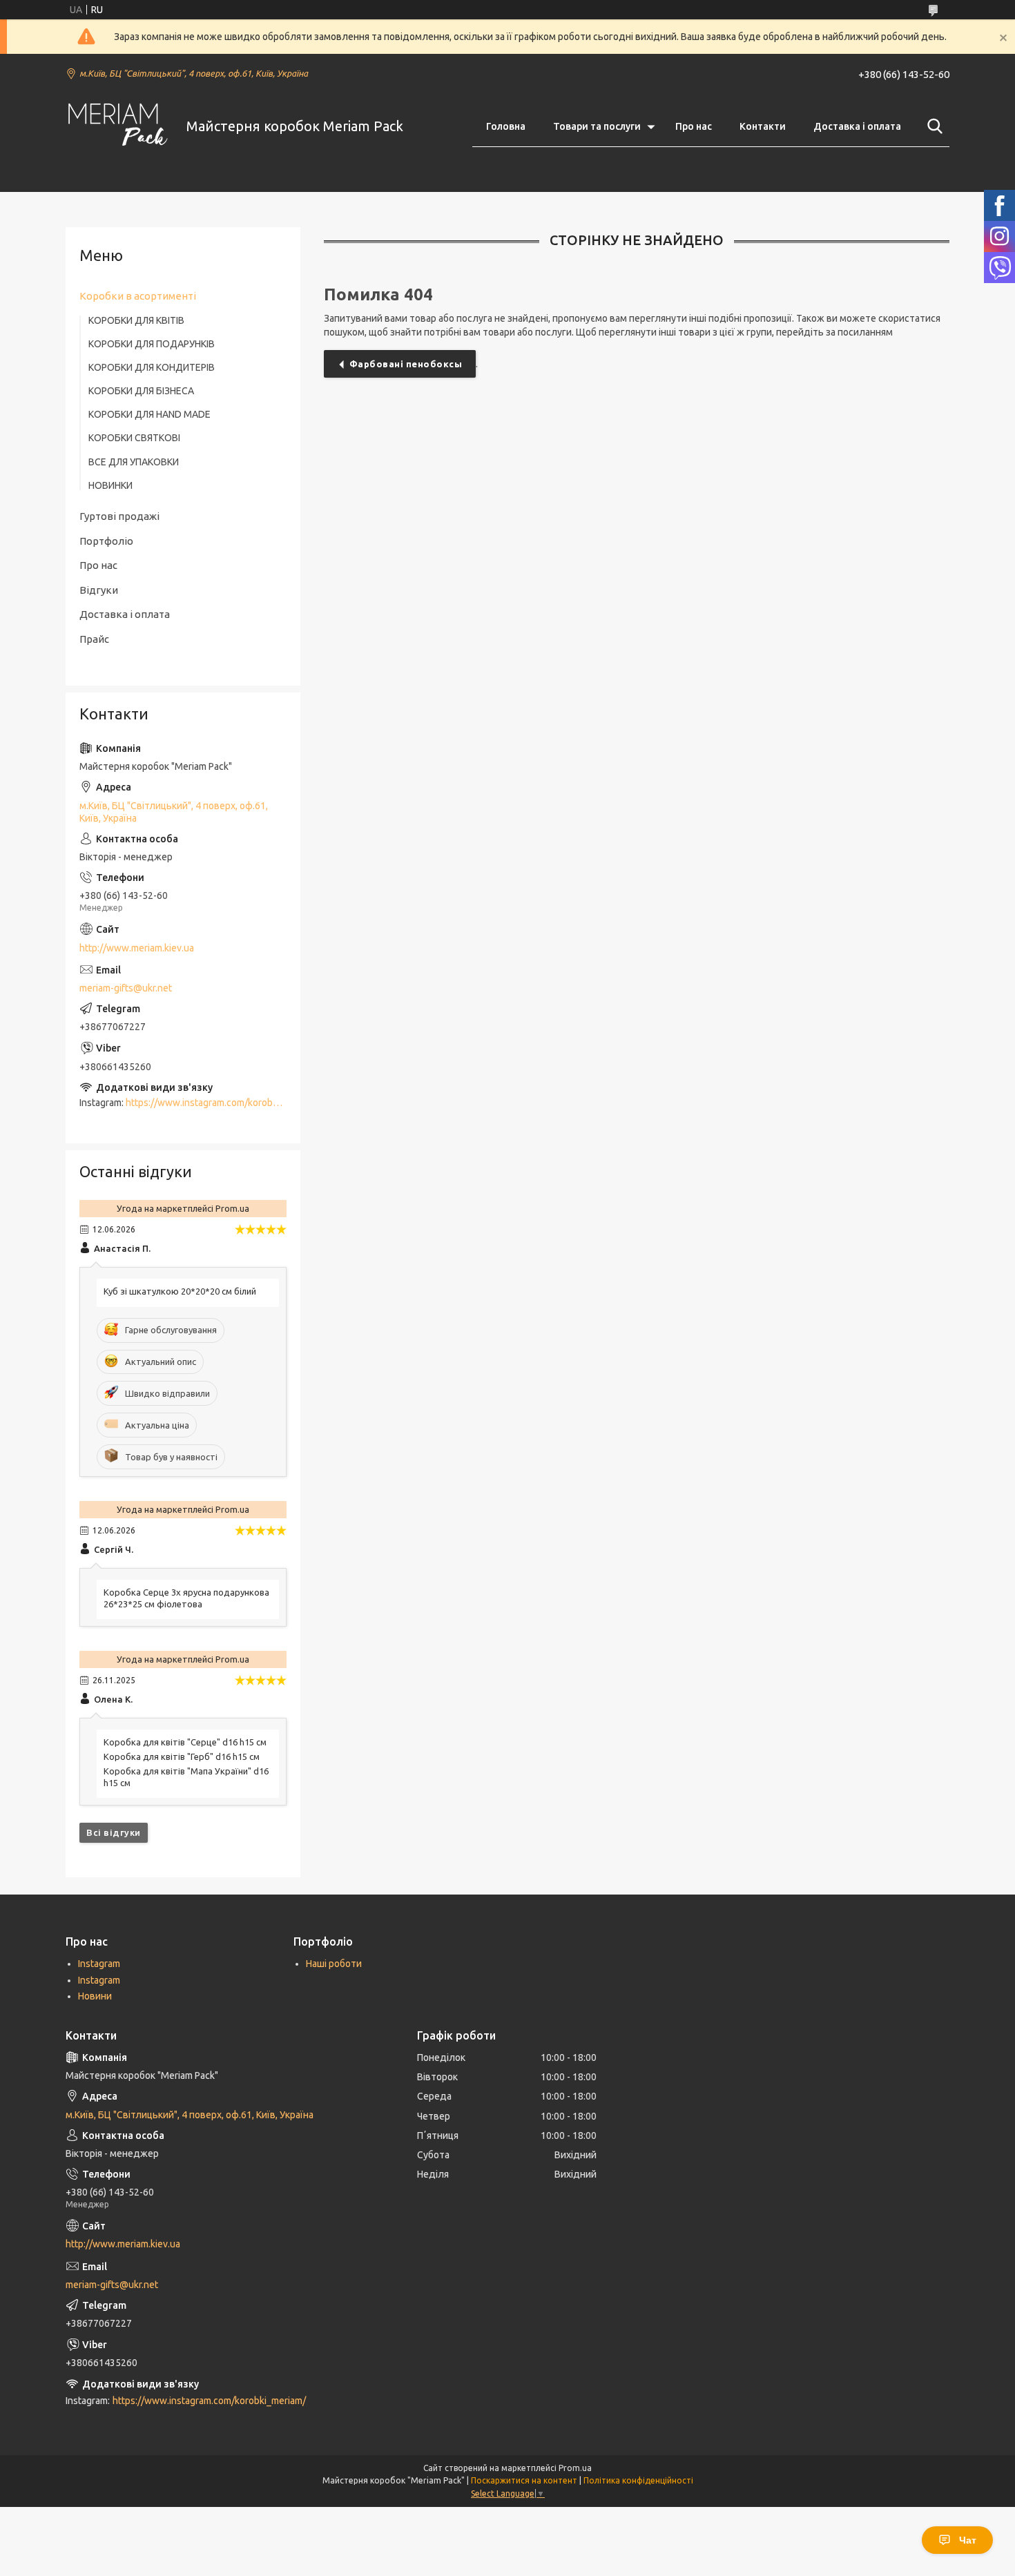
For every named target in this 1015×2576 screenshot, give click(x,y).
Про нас (694, 126)
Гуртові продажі (119, 516)
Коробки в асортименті (138, 296)
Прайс (94, 639)
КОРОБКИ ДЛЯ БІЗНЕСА (141, 391)
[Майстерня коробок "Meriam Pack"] (117, 127)
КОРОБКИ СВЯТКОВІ (134, 438)
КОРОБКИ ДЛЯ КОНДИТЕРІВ (152, 367)
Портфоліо (106, 541)
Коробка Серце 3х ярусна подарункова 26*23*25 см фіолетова (186, 1598)
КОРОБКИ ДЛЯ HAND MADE (149, 414)
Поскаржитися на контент (524, 2480)
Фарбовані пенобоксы (406, 364)
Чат (968, 2540)
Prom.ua (575, 2468)
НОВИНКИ (110, 485)
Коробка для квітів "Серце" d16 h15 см (185, 1742)
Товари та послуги (597, 126)
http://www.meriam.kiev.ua (137, 948)
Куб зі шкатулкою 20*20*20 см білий (180, 1291)
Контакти (763, 126)
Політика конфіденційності (638, 2480)
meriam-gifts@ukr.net (126, 988)
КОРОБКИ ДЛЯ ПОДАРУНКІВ (152, 344)
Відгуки (99, 590)
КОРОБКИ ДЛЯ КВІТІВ (136, 320)
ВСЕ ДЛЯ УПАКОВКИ (134, 462)
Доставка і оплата (857, 126)
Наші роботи (334, 1964)
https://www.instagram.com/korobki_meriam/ (222, 1103)
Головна (506, 126)
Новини (95, 1996)
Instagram (99, 1964)
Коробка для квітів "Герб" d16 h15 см (182, 1756)
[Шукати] (932, 126)
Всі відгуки (114, 1832)
